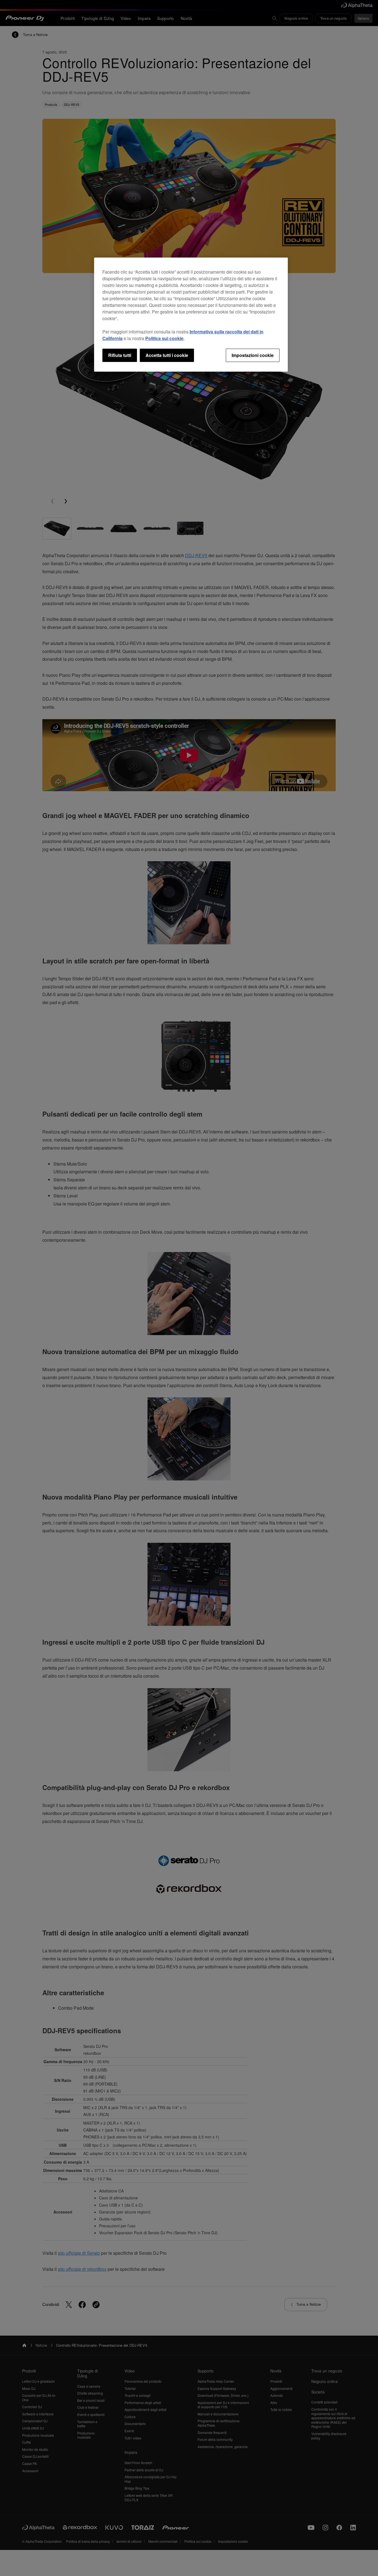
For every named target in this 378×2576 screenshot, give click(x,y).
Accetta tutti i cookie (167, 355)
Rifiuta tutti (120, 355)
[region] (191, 315)
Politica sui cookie (164, 338)
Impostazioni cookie (253, 355)
